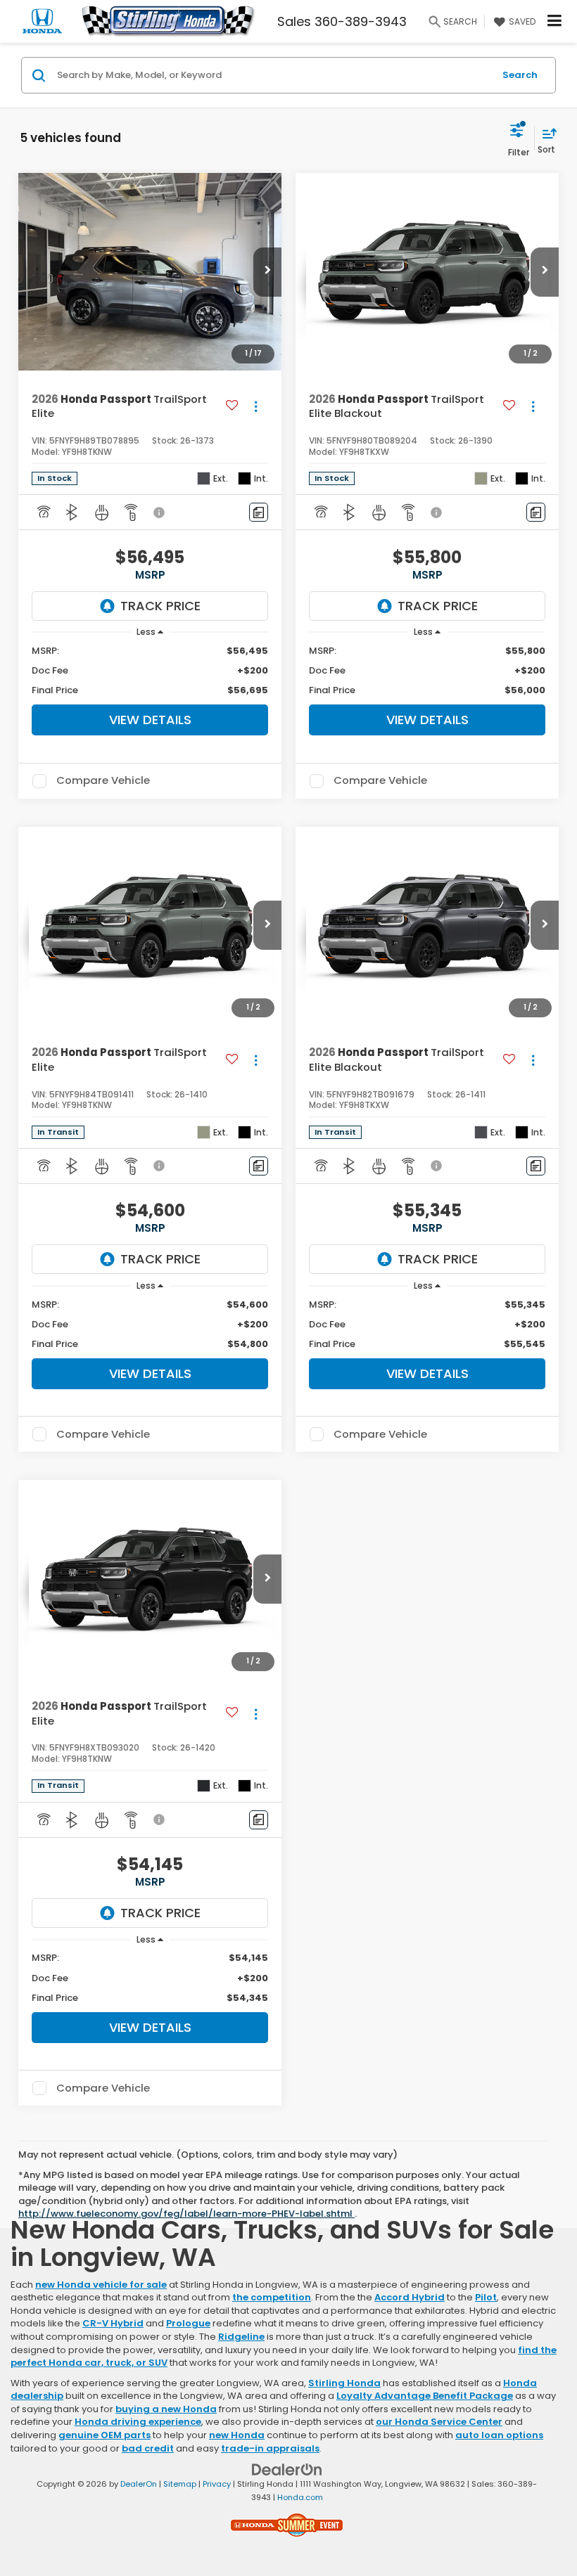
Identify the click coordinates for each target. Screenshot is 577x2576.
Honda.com (300, 2497)
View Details (150, 720)
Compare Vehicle (103, 781)
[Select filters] (519, 138)
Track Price (160, 606)
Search (520, 75)
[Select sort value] (546, 138)
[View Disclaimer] (160, 513)
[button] (267, 272)
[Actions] (256, 407)
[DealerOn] (287, 2469)
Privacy (217, 2484)
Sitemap (180, 2484)
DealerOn (139, 2484)
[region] (150, 671)
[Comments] (259, 512)
